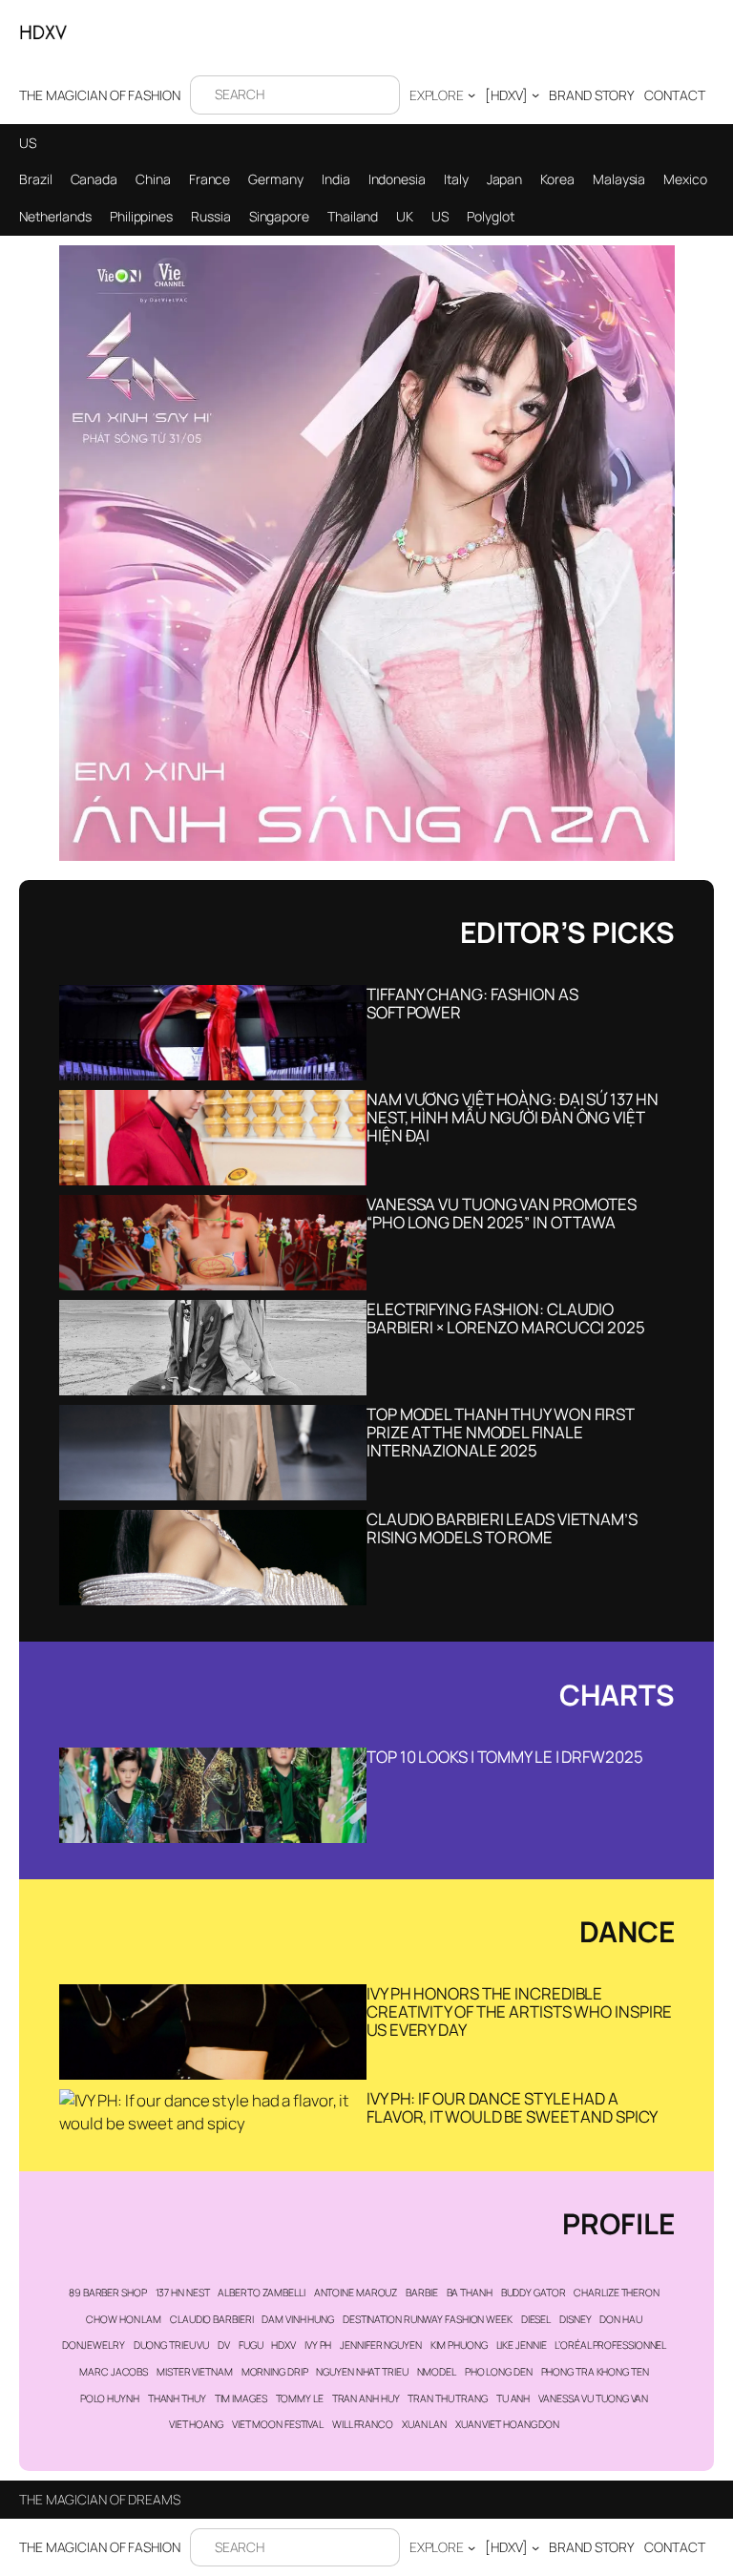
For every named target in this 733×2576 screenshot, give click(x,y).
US (28, 143)
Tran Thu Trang (448, 2398)
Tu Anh (513, 2398)
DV (224, 2345)
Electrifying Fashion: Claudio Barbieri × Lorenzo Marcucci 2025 (506, 1318)
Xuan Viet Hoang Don (507, 2424)
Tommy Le (300, 2398)
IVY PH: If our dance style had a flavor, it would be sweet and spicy (512, 2107)
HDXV (283, 2345)
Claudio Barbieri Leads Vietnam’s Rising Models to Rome (502, 1528)
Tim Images (241, 2398)
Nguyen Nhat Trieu (362, 2372)
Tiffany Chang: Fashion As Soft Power (472, 1003)
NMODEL (437, 2372)
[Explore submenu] (471, 94)
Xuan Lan (424, 2424)
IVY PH (318, 2345)
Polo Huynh (110, 2398)
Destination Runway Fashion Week (428, 2319)
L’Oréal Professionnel (610, 2345)
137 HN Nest (183, 2293)
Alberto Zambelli (261, 2293)
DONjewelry (94, 2345)
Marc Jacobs (114, 2372)
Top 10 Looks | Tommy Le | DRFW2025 (505, 1757)
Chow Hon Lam (124, 2319)
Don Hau (620, 2319)
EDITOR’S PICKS (567, 932)
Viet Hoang (196, 2424)
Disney (575, 2319)
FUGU (251, 2345)
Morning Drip (275, 2372)
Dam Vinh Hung (298, 2319)
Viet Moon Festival (278, 2424)
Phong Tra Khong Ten (595, 2372)
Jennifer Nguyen (381, 2345)
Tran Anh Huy (366, 2398)
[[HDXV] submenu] (535, 94)
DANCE (627, 1931)
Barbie (421, 2293)
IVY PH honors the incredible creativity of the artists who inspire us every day (519, 2011)
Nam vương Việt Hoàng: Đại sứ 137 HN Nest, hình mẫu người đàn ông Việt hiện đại (513, 1117)
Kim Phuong (459, 2345)
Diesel (536, 2319)
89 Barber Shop (108, 2293)
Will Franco (363, 2424)
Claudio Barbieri (211, 2319)
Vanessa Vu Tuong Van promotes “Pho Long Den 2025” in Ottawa (502, 1213)
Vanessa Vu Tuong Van (593, 2398)
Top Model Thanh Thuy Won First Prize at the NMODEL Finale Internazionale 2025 (500, 1432)
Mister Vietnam (195, 2372)
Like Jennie (522, 2345)
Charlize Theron (617, 2293)
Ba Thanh (470, 2293)
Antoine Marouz (356, 2293)
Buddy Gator (534, 2293)
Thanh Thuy (177, 2398)
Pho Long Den (499, 2372)
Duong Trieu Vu (172, 2345)
